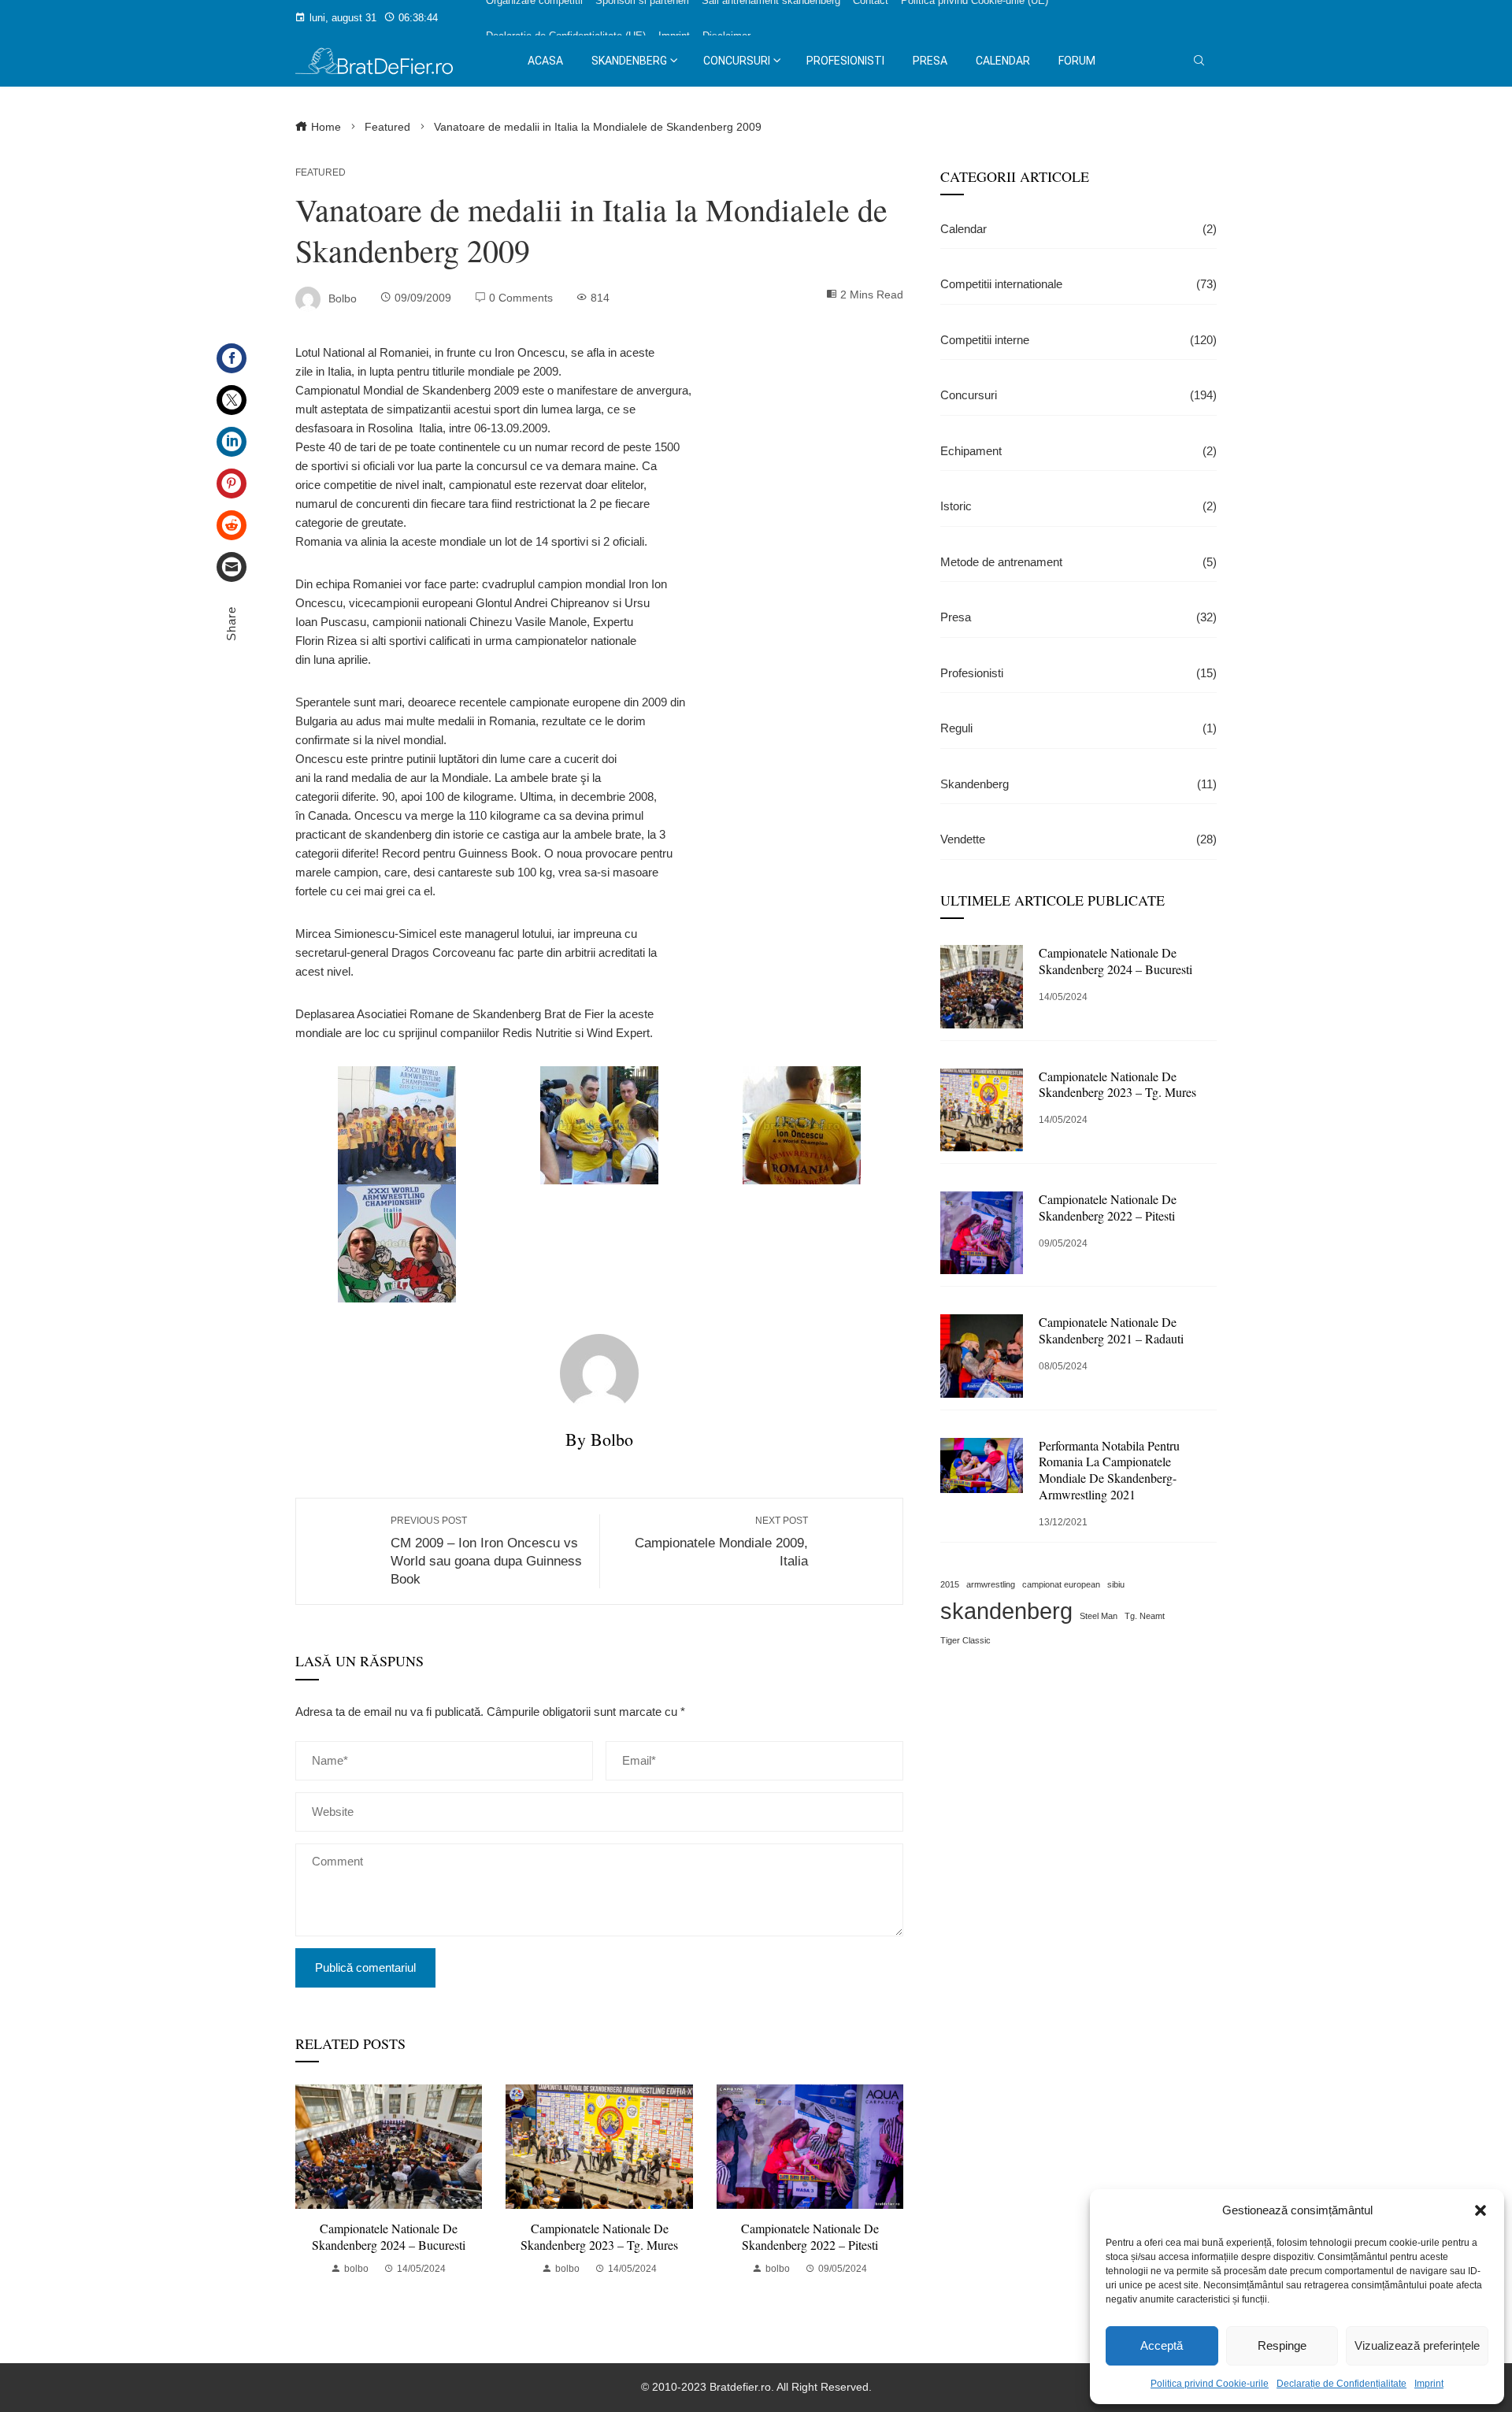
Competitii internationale (1078, 284)
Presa (1078, 617)
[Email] (232, 567)
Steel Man (1099, 1616)
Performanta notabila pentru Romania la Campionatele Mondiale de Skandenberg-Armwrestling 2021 (1109, 1470)
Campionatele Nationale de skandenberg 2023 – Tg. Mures (599, 2236)
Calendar (1078, 229)
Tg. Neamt (1145, 1616)
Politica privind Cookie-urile (1210, 2384)
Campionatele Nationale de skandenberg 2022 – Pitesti (810, 2236)
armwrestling (991, 1584)
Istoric (1078, 506)
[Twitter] (232, 400)
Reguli (1078, 728)
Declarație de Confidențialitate (1342, 2384)
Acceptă (1162, 2345)
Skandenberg (1078, 784)
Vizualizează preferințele (1417, 2345)
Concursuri (1078, 395)
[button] (1480, 2210)
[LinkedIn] (232, 442)
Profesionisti (1078, 673)
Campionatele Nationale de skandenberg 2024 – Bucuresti (389, 2236)
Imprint (1429, 2384)
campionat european (1061, 1584)
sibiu (1116, 1584)
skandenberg (1006, 1611)
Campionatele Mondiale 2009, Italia (721, 1541)
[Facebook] (232, 358)
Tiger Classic (965, 1640)
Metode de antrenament (1078, 562)
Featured (321, 172)
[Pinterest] (232, 484)
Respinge (1282, 2345)
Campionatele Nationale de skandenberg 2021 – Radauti (1111, 1330)
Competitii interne (1078, 340)
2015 (950, 1584)
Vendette (1078, 839)
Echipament (1078, 451)
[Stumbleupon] (232, 525)
